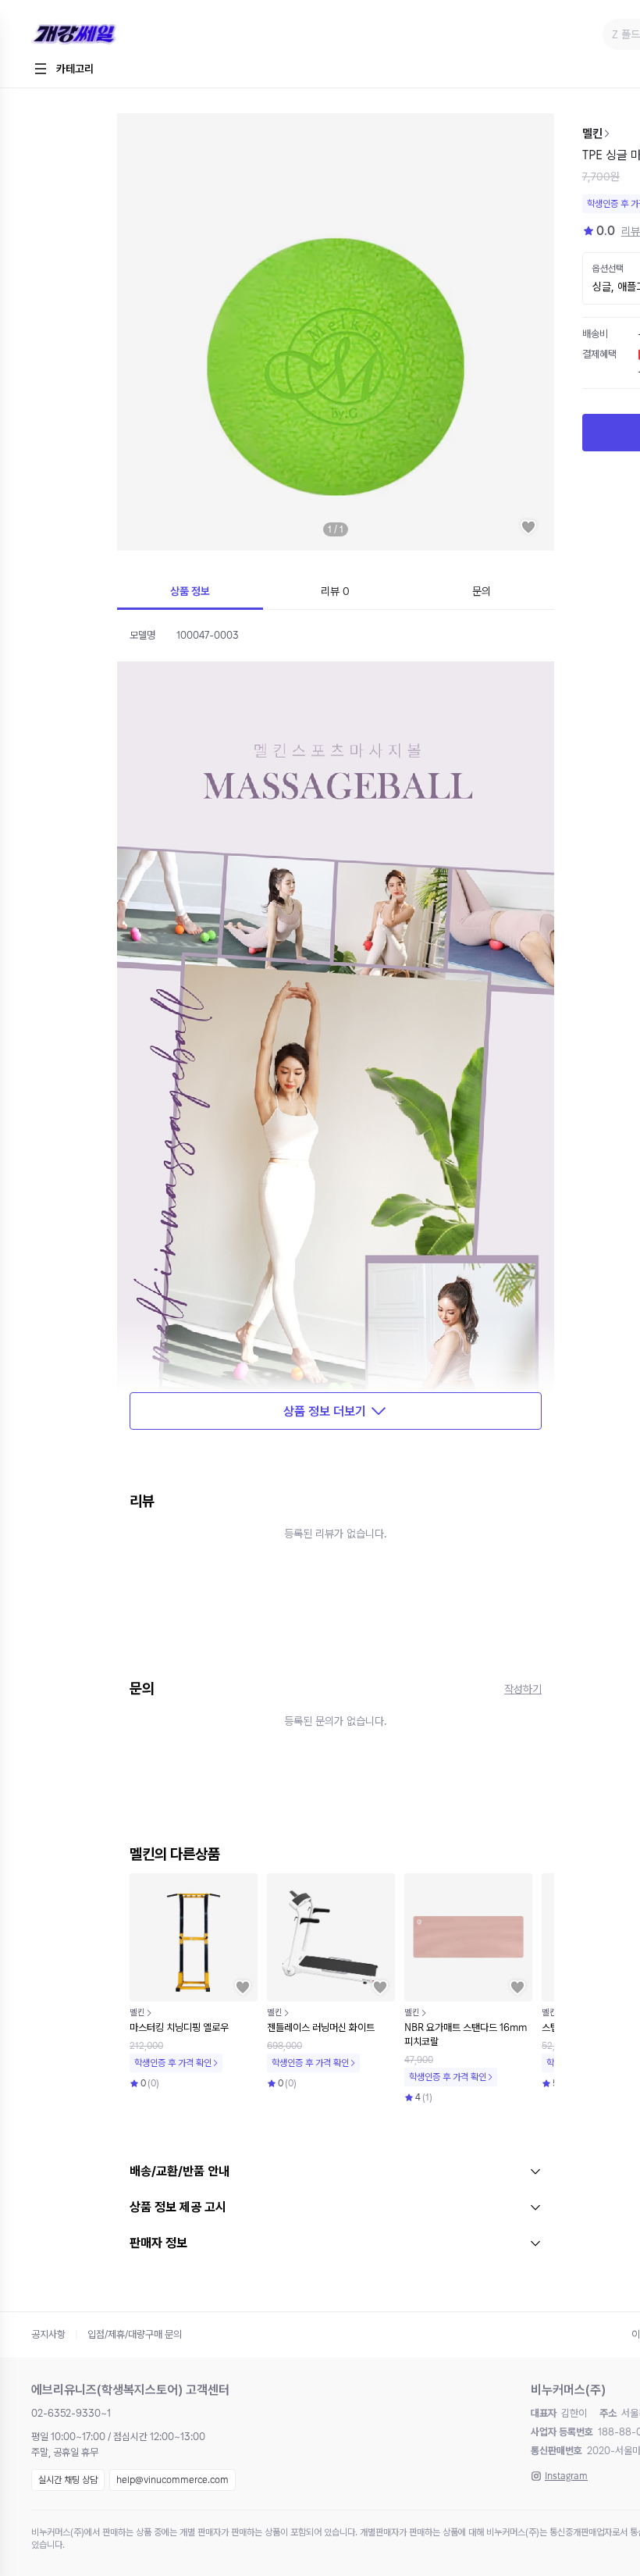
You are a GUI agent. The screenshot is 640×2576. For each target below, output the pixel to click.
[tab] (190, 593)
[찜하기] (528, 527)
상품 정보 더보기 (325, 1411)
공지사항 (48, 2334)
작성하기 (523, 1689)
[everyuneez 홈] (128, 35)
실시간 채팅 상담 (68, 2480)
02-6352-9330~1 (71, 2413)
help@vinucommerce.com (172, 2480)
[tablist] (336, 593)
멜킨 (592, 134)
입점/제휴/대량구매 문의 (135, 2334)
